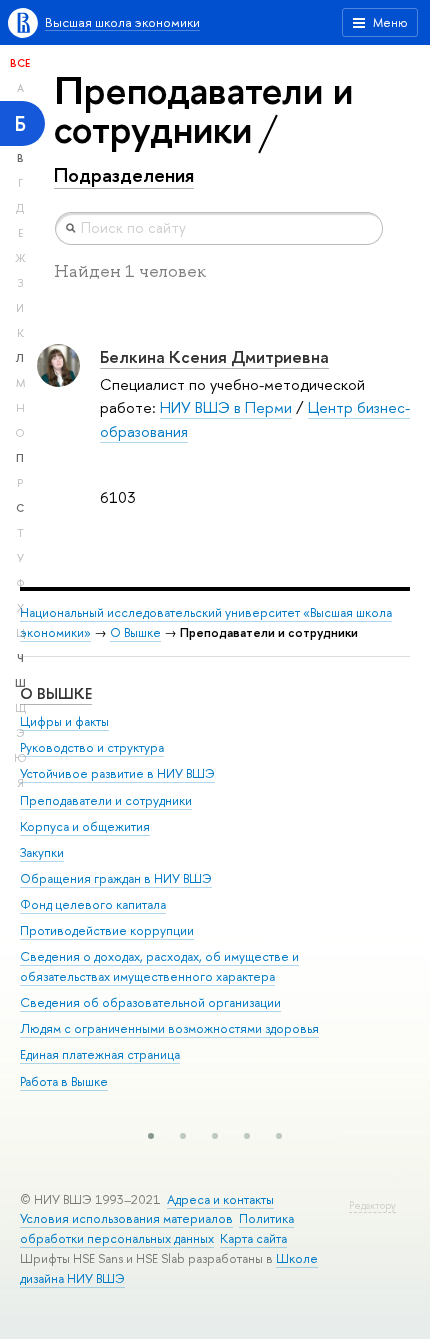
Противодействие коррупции (107, 930)
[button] (151, 1136)
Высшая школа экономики (122, 22)
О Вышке (135, 632)
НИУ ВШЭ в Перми (226, 407)
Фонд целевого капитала (93, 904)
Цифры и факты (64, 721)
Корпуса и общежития (85, 826)
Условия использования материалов (126, 1218)
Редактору (372, 1205)
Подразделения (124, 175)
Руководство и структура (92, 747)
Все (20, 63)
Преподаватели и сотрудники (106, 800)
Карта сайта (253, 1238)
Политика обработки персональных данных (157, 1228)
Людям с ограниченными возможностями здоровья (169, 1028)
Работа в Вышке (64, 1081)
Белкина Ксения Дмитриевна (214, 356)
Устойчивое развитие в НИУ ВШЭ (117, 773)
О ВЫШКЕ (56, 693)
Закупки (42, 852)
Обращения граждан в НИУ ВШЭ (116, 878)
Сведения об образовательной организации (150, 1002)
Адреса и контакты (220, 1199)
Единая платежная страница (100, 1054)
